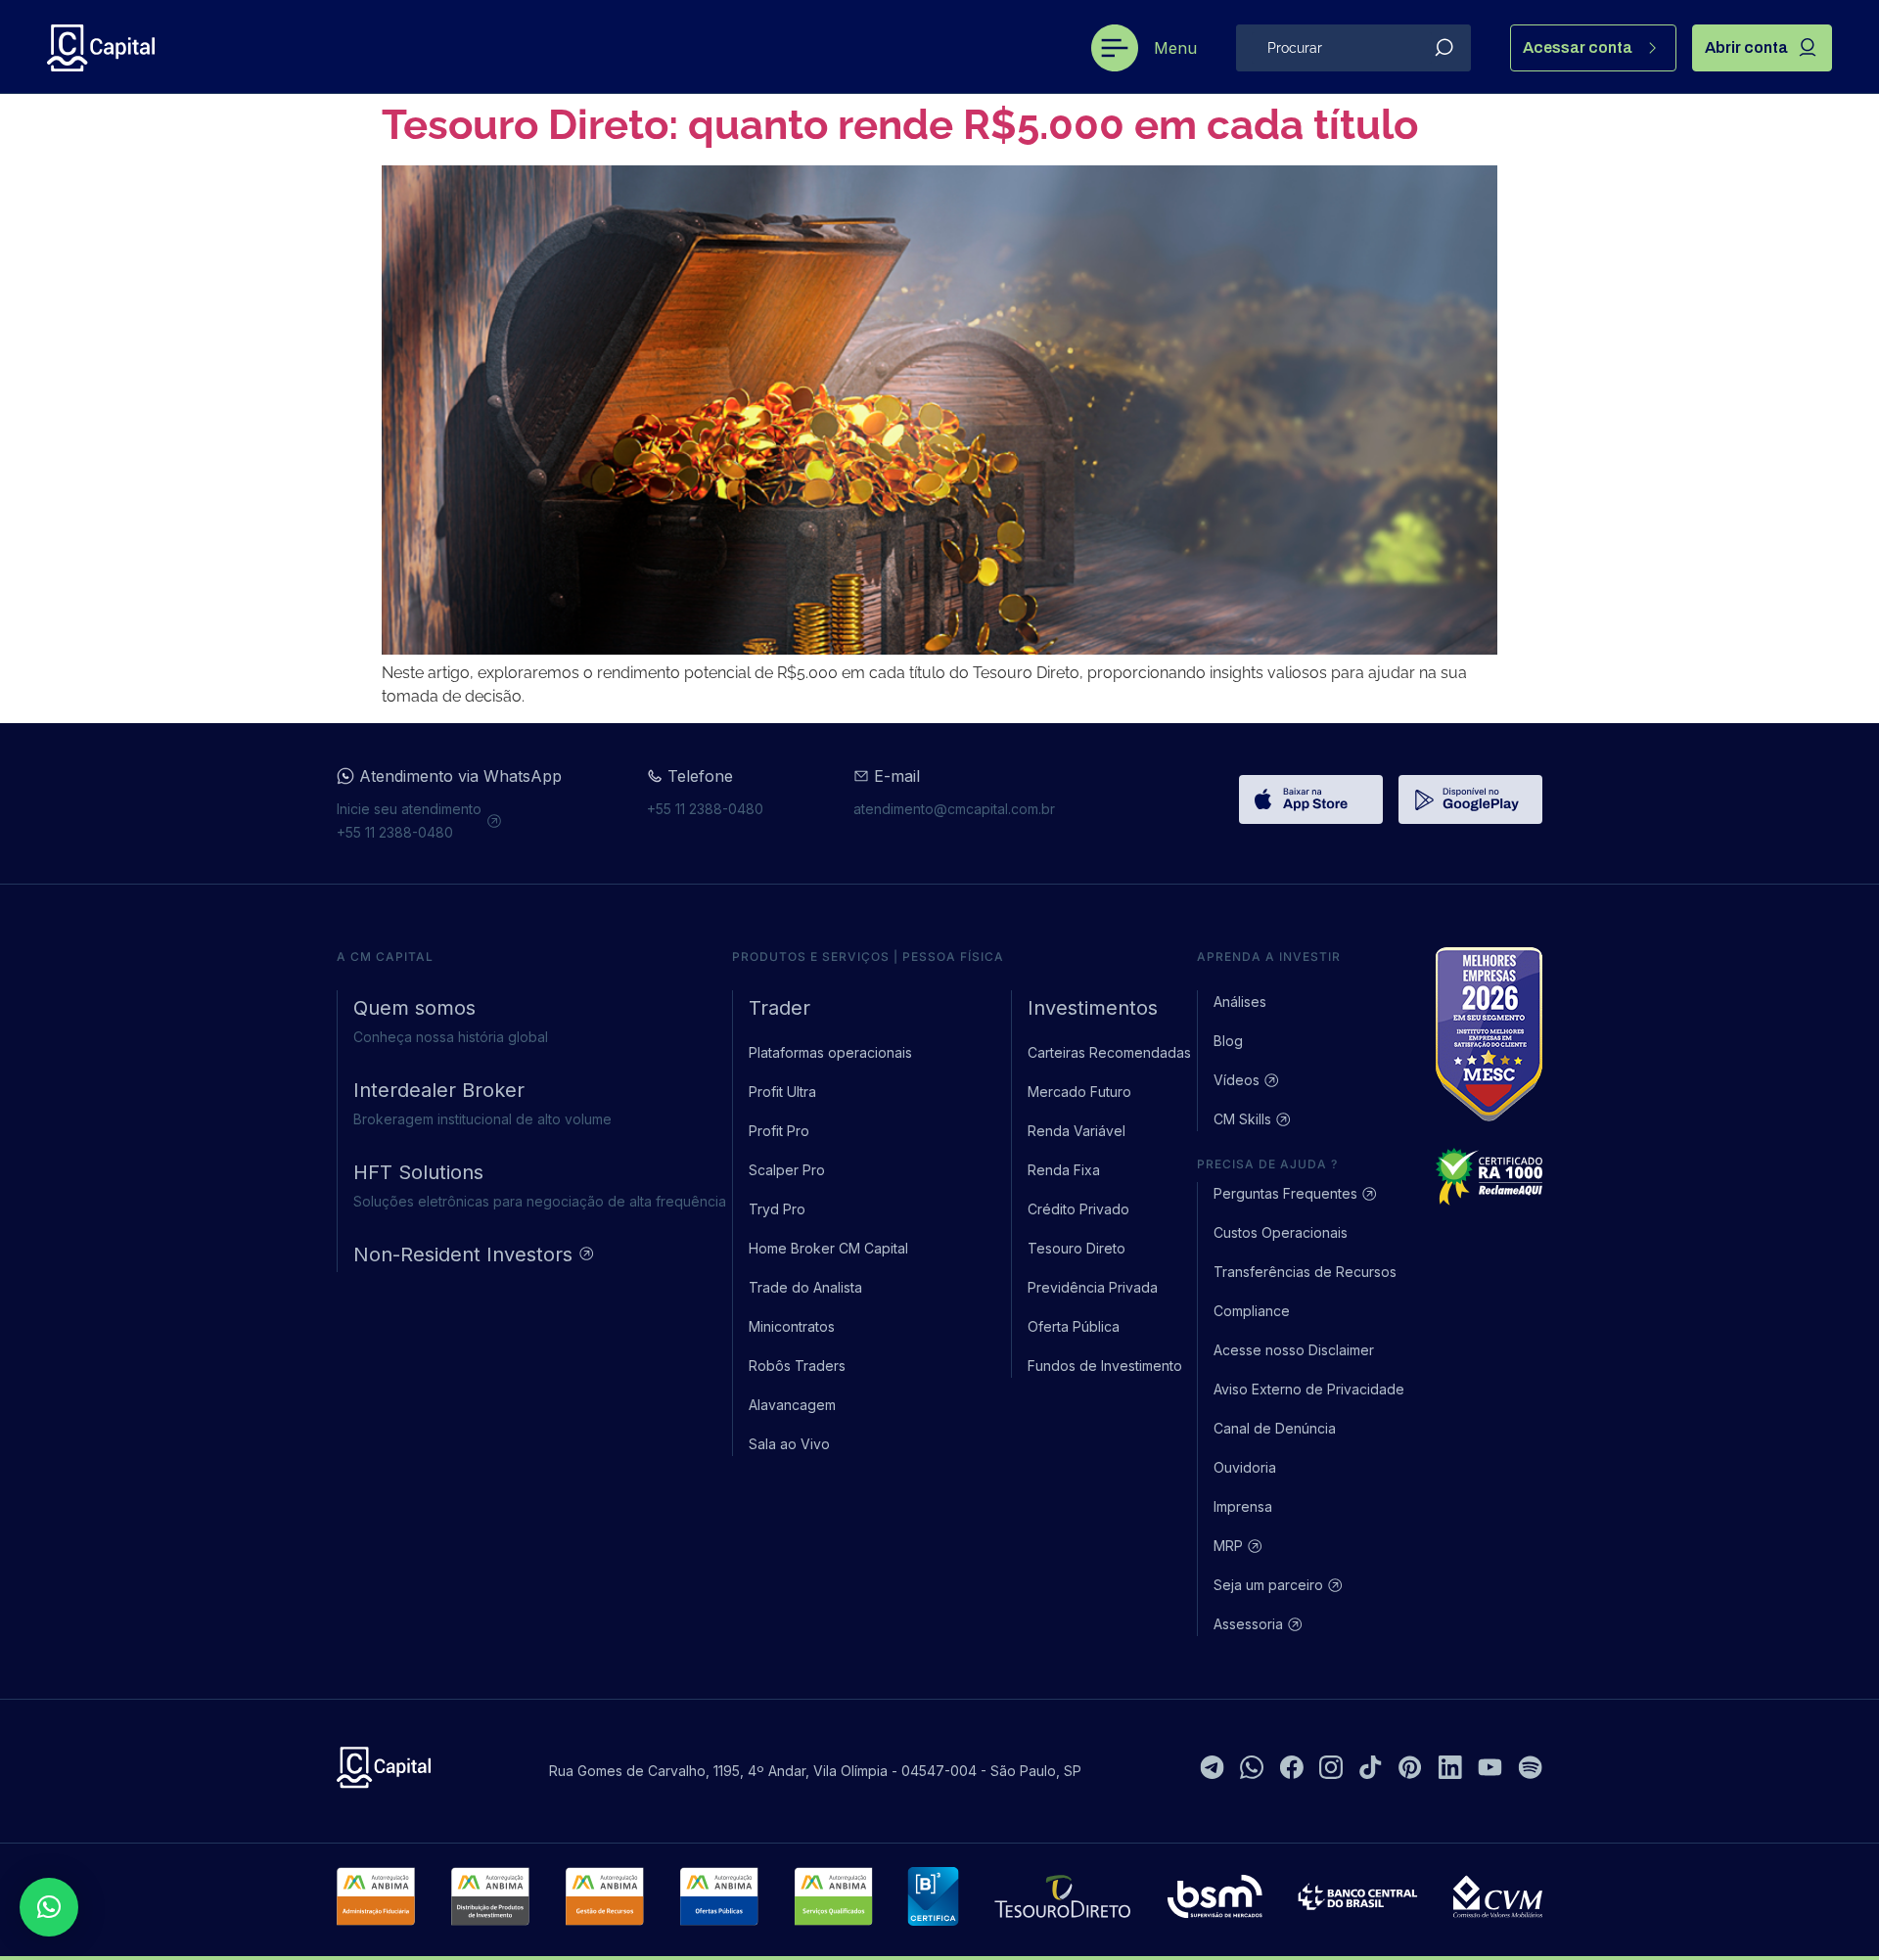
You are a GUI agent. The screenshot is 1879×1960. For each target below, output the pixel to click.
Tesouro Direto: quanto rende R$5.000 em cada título (900, 125)
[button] (49, 1907)
